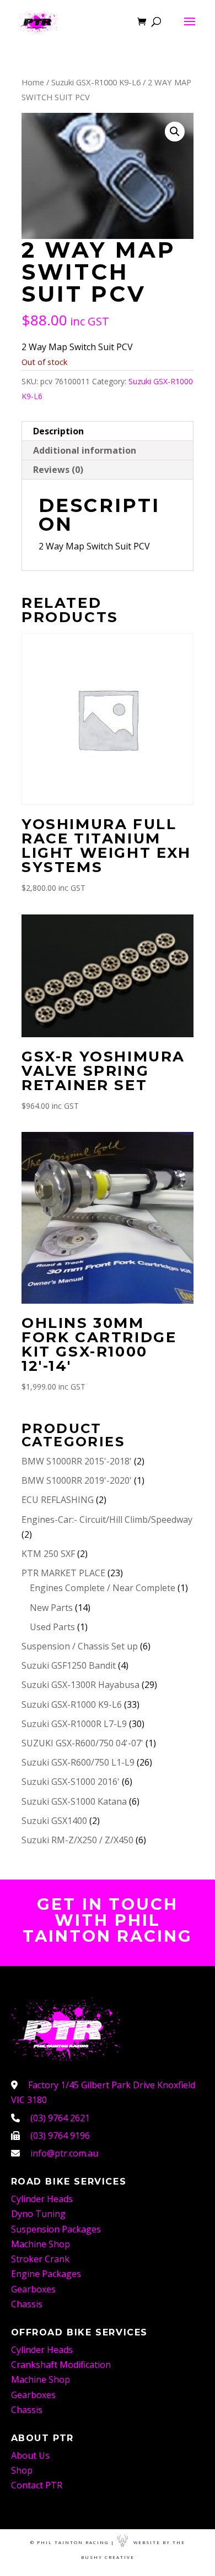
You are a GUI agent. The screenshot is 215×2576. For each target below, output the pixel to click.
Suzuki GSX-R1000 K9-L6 (96, 82)
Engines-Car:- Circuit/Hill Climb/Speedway (107, 1520)
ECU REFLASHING (58, 1500)
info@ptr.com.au (64, 2153)
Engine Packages (46, 2274)
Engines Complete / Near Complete (103, 1588)
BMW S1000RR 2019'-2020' (77, 1480)
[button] (175, 132)
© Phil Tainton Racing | (72, 2542)
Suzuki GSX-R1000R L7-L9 (74, 1724)
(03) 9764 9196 (60, 2136)
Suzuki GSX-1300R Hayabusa (80, 1685)
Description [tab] (58, 431)
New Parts (51, 1608)
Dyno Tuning (38, 2214)
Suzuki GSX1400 (54, 1821)
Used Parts (52, 1627)
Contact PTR (37, 2485)
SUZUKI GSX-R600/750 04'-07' (82, 1743)
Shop (22, 2470)
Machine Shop (41, 2244)
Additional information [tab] (85, 450)
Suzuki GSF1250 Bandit (69, 1665)
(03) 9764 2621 (60, 2118)
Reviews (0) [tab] (58, 470)
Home (33, 82)
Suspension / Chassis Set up (80, 1646)
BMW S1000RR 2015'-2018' (77, 1461)
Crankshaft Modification (61, 2365)
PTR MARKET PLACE (63, 1573)
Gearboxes (33, 2289)
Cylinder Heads (42, 2199)
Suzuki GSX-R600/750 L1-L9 (78, 1762)
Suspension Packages (56, 2229)
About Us (30, 2455)
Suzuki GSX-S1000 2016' (71, 1782)
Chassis (27, 2304)
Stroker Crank (40, 2259)
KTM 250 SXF (48, 1554)
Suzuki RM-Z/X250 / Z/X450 (77, 1840)
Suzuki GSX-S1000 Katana (74, 1801)
